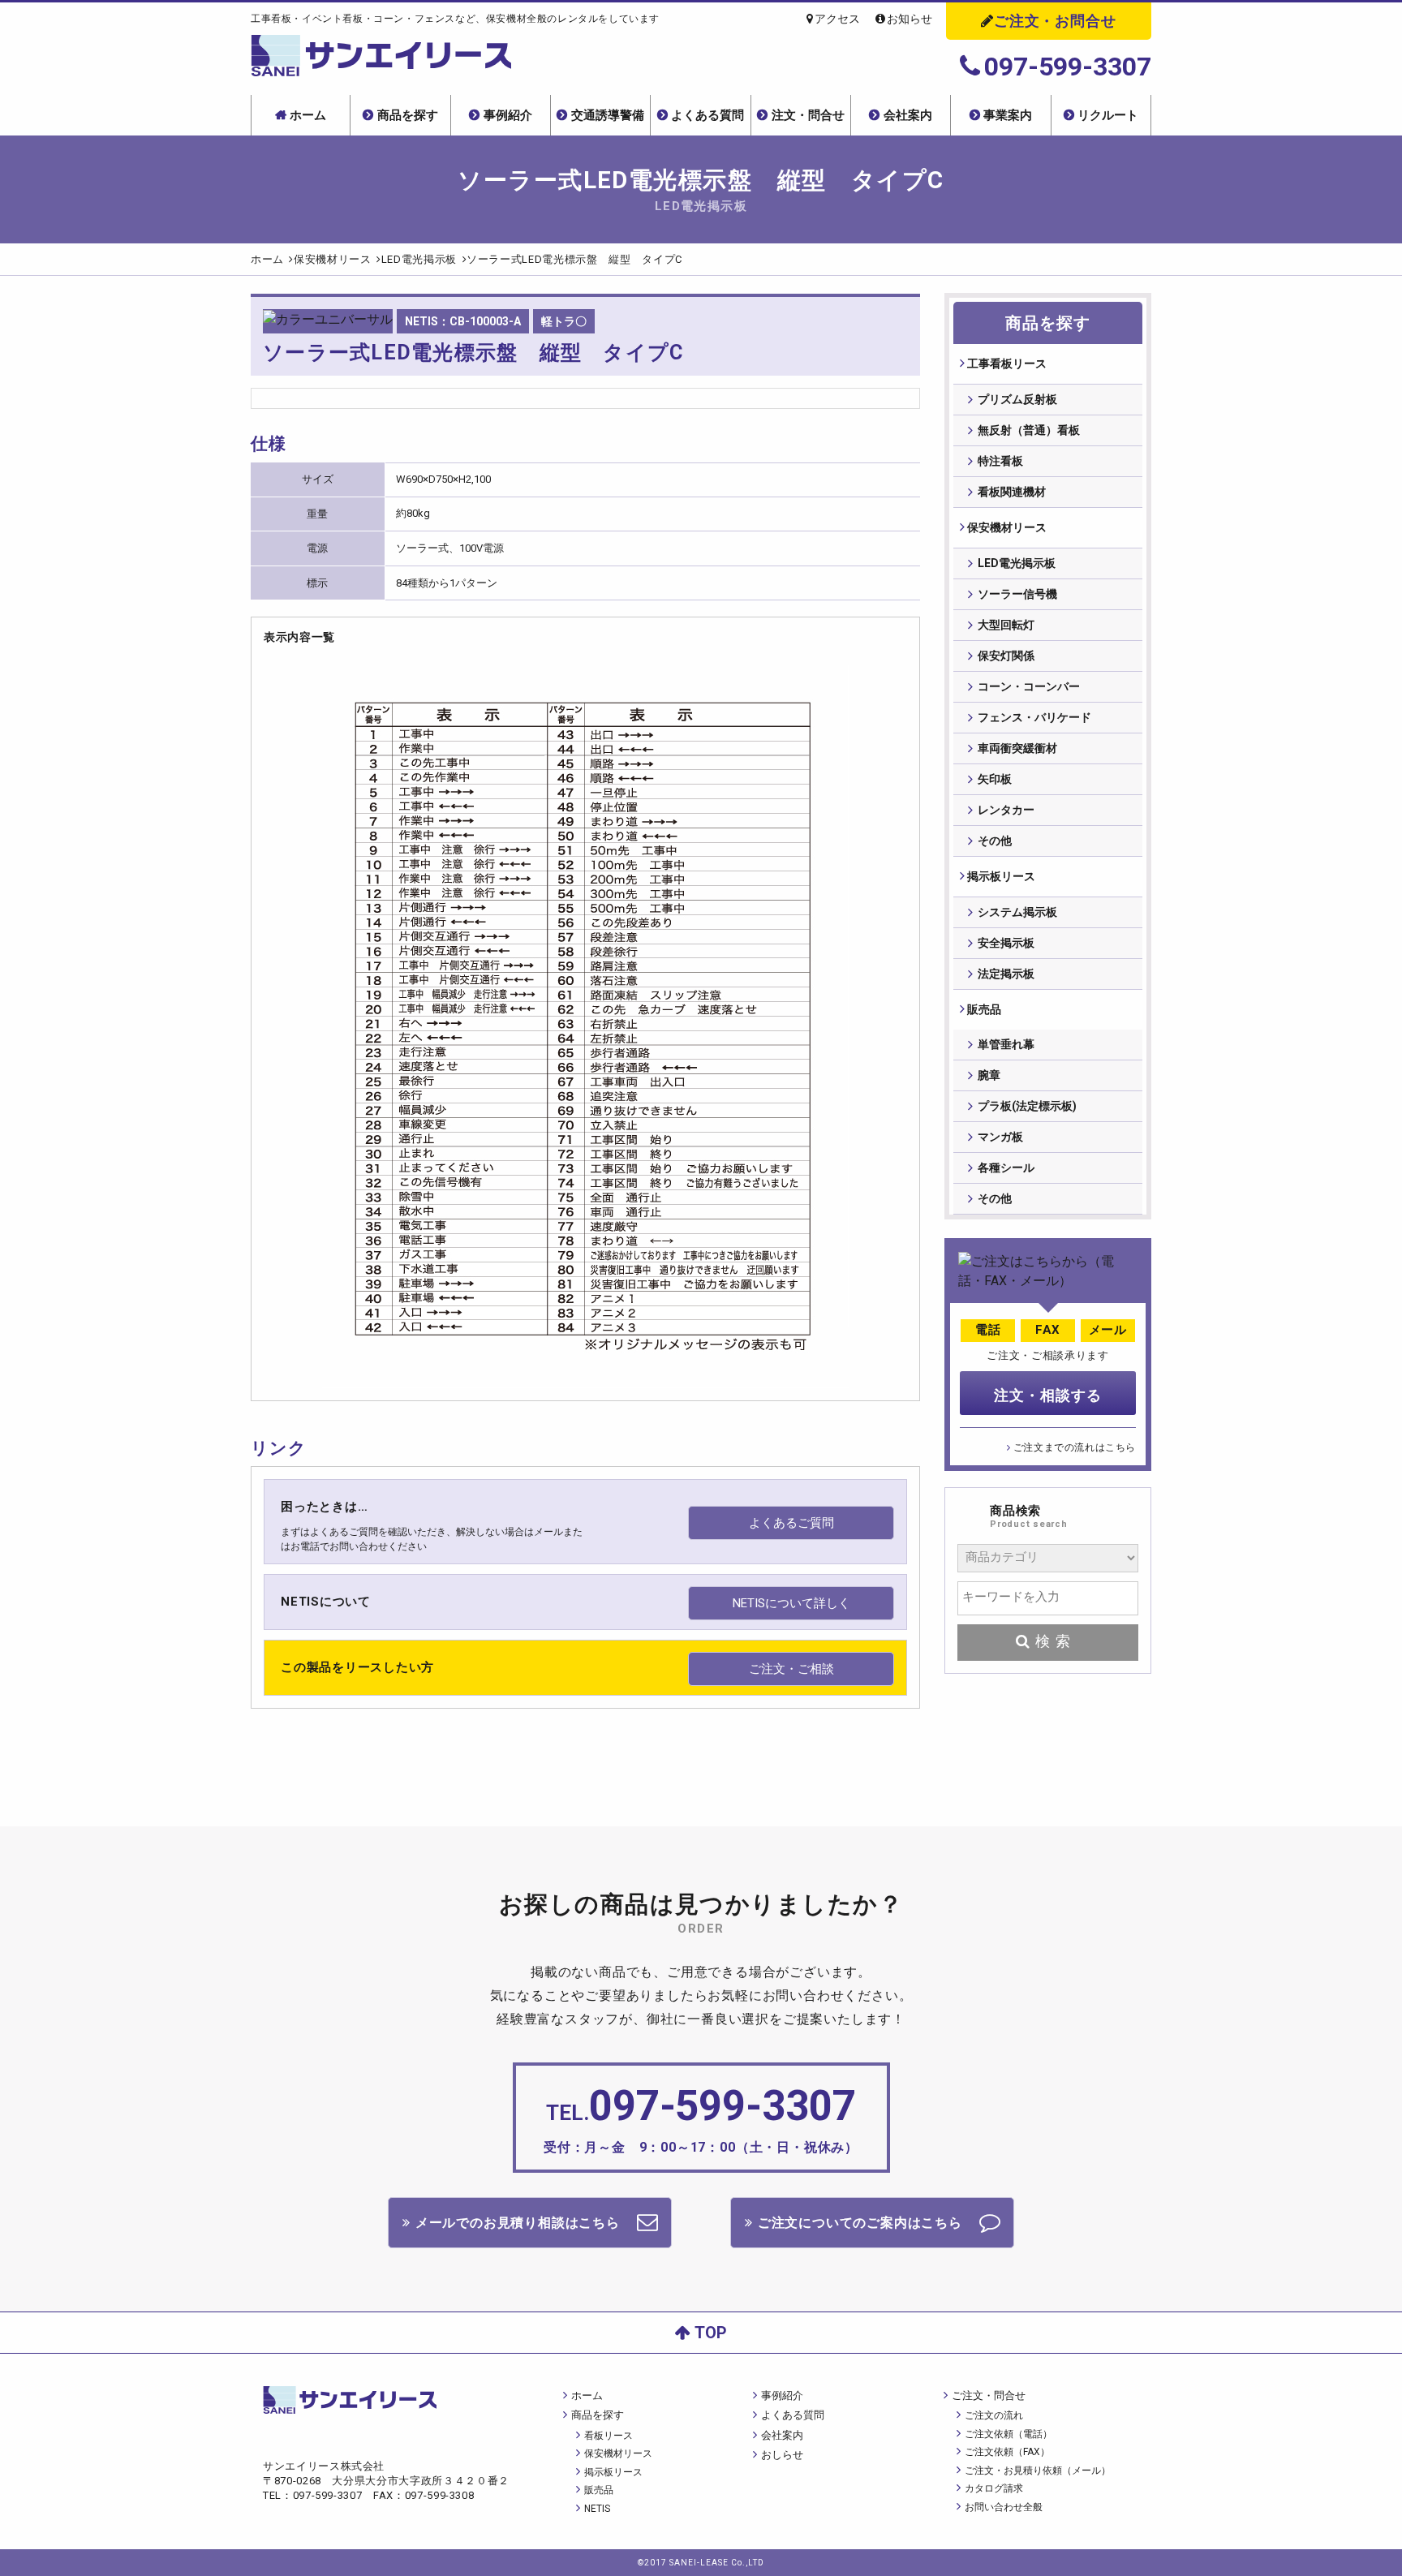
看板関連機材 (1012, 492)
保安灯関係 (1006, 656)
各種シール (1006, 1168)
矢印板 (995, 779)
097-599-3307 (1068, 67)
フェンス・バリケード (1034, 717)
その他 (995, 841)
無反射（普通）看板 (1029, 430)
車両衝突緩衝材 (1017, 748)
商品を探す (408, 115)
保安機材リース (1007, 527)
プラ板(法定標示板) (1027, 1106)
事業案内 (1008, 115)
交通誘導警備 (608, 115)
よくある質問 (707, 115)
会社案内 (908, 115)
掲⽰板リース (1001, 876)
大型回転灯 (1006, 625)
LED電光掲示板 (1017, 563)
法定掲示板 (1006, 974)
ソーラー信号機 (1017, 594)
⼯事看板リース (1007, 363)
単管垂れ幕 (1006, 1044)
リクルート (1108, 115)
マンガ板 (1000, 1137)
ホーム (308, 115)
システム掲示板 (1017, 912)
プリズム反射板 (1017, 399)
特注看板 (1000, 461)
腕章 (989, 1075)
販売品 (984, 1009)
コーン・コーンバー (1029, 686)
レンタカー (1006, 810)
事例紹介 (508, 115)
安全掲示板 (1006, 943)
